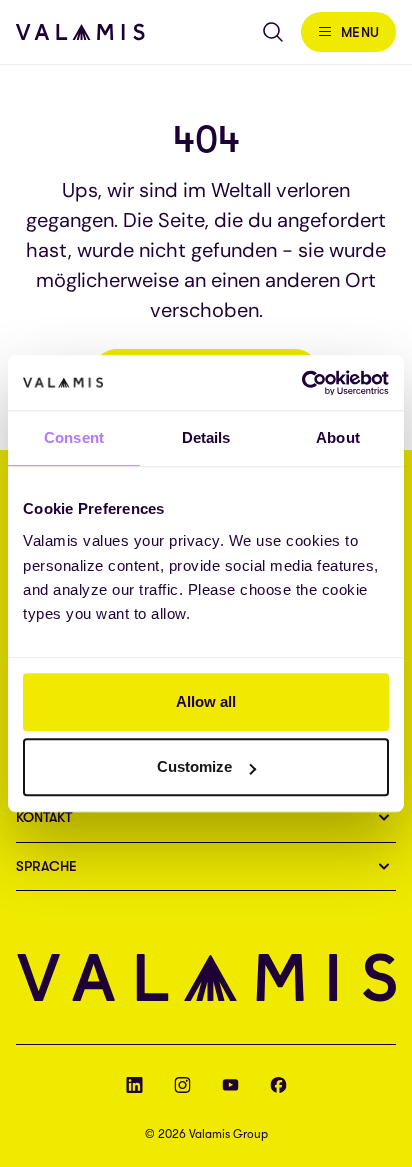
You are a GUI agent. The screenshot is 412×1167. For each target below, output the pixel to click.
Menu (360, 32)
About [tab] (338, 437)
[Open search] (273, 32)
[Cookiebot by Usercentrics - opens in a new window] (301, 383)
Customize (194, 766)
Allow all (206, 701)
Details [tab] (206, 437)
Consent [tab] (74, 437)
